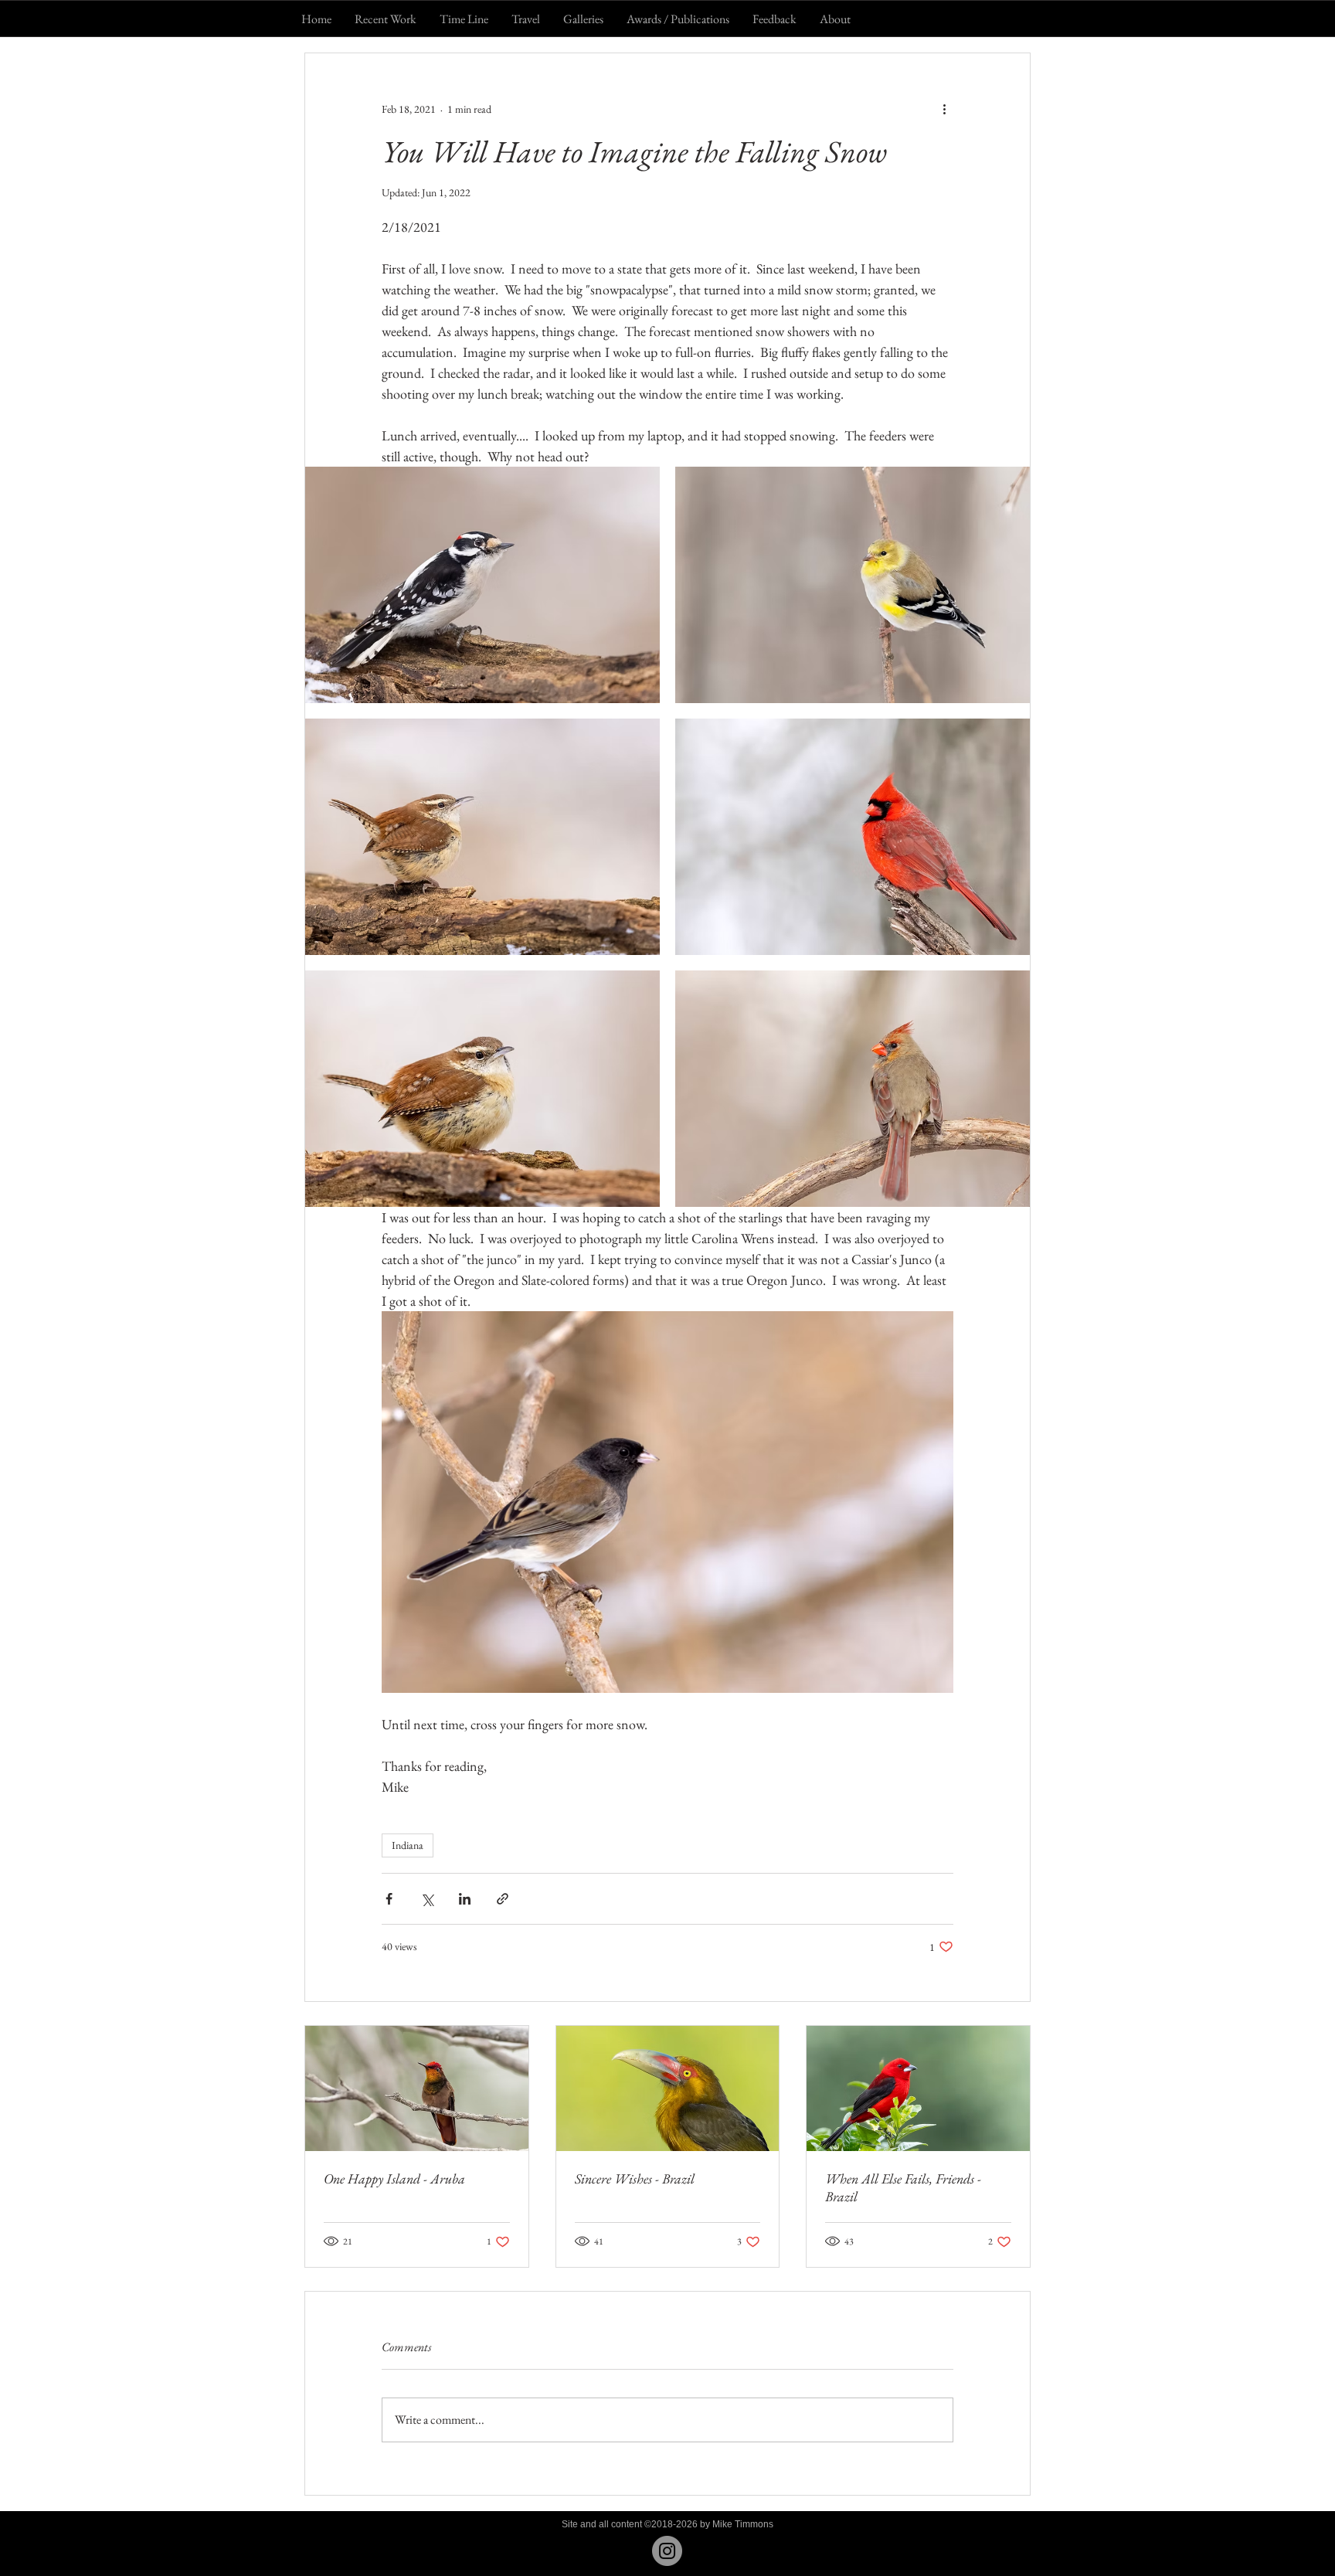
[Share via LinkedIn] (465, 1899)
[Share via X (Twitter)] (427, 1899)
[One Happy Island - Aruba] (417, 2088)
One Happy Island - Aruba (394, 2178)
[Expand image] (482, 585)
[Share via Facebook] (389, 1899)
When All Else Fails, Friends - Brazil (903, 2187)
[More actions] (944, 109)
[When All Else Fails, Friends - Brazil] (918, 2088)
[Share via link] (503, 1899)
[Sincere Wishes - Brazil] (668, 2088)
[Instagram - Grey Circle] (667, 2551)
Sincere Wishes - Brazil (635, 2178)
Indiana (408, 1845)
